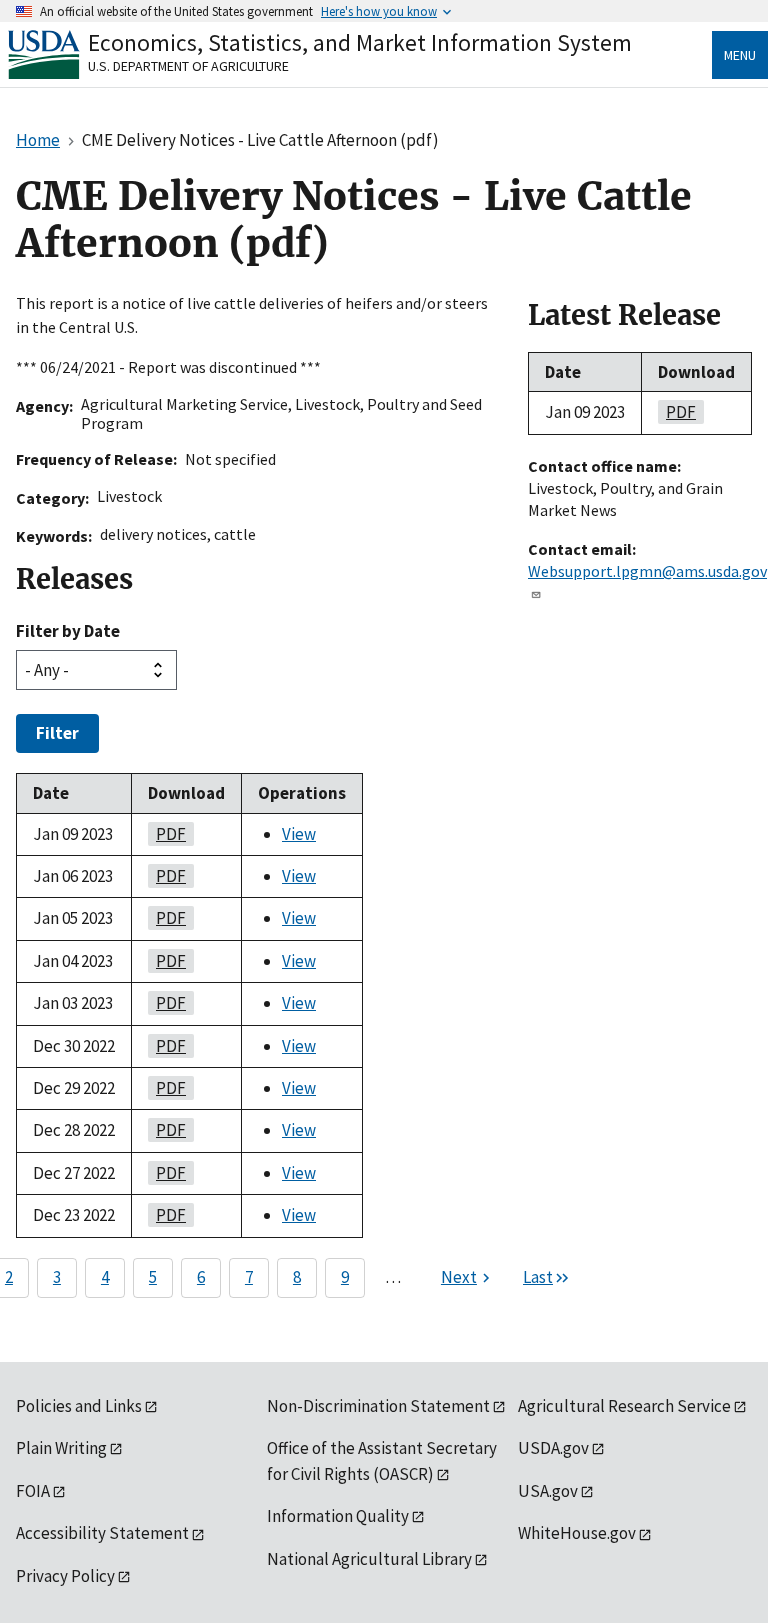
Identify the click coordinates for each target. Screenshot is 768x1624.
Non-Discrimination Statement (378, 1406)
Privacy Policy (65, 1576)
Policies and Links (79, 1406)
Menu (740, 55)
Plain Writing (61, 1448)
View (299, 834)
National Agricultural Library (369, 1559)
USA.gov (548, 1491)
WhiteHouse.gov (577, 1533)
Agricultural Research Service (624, 1406)
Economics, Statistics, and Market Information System (360, 42)
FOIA (33, 1491)
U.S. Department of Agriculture (188, 66)
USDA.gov (553, 1448)
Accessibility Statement (102, 1533)
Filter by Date (68, 631)
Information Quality (338, 1516)
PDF (167, 834)
